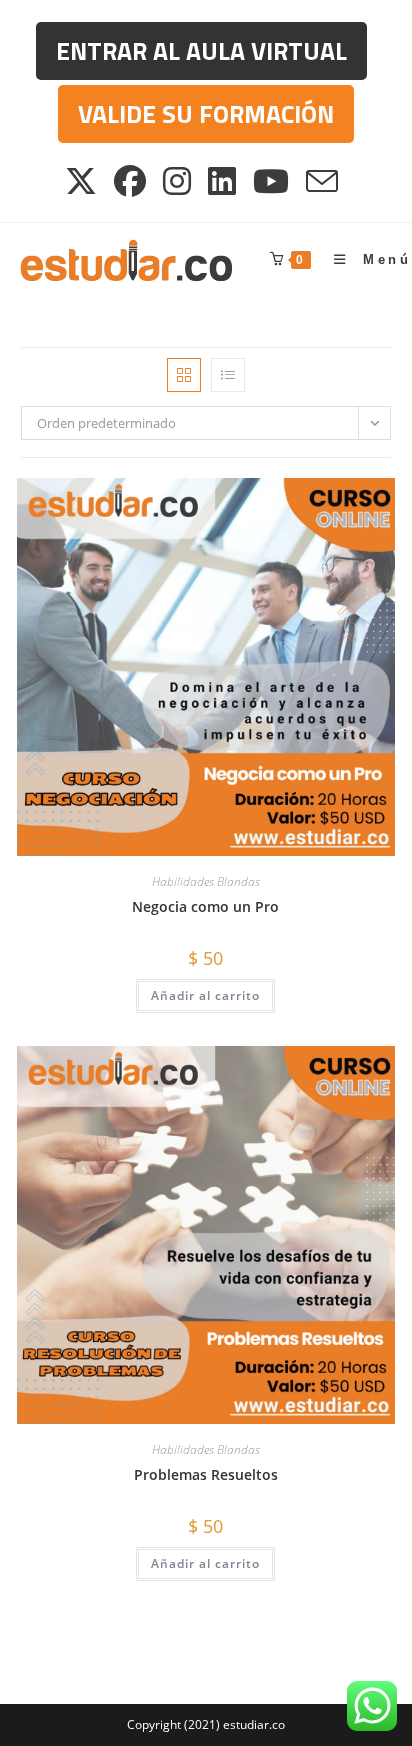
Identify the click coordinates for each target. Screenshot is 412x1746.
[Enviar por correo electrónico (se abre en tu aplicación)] (323, 181)
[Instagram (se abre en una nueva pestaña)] (178, 181)
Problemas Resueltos (206, 1474)
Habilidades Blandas (206, 881)
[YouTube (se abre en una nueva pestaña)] (272, 181)
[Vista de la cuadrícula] (184, 375)
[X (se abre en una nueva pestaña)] (86, 181)
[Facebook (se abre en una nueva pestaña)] (131, 181)
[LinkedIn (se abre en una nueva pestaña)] (223, 181)
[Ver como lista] (228, 375)
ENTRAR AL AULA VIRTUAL (201, 51)
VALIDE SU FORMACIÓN (206, 114)
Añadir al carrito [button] (205, 995)
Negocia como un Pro (205, 906)
